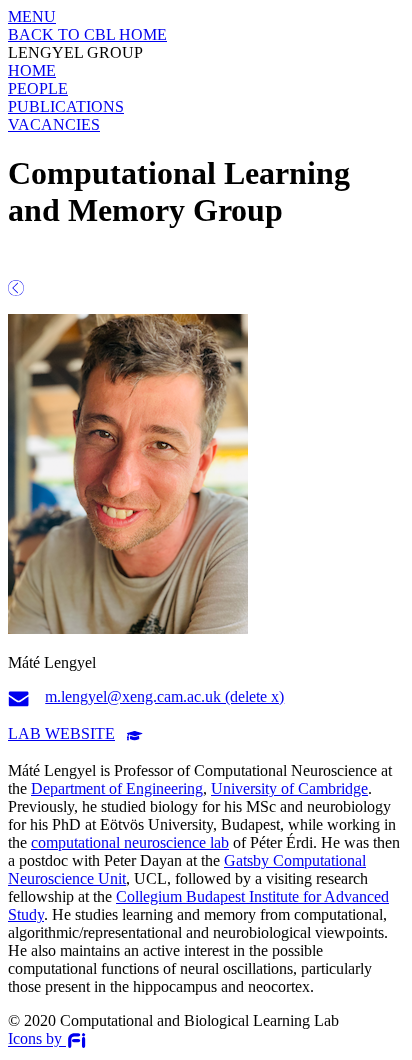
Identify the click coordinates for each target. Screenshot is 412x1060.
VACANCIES (54, 124)
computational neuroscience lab (130, 842)
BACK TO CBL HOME (87, 34)
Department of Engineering (117, 788)
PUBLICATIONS (66, 106)
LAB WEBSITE (61, 733)
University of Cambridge (289, 788)
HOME (32, 70)
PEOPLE (38, 88)
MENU (32, 16)
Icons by (37, 1039)
